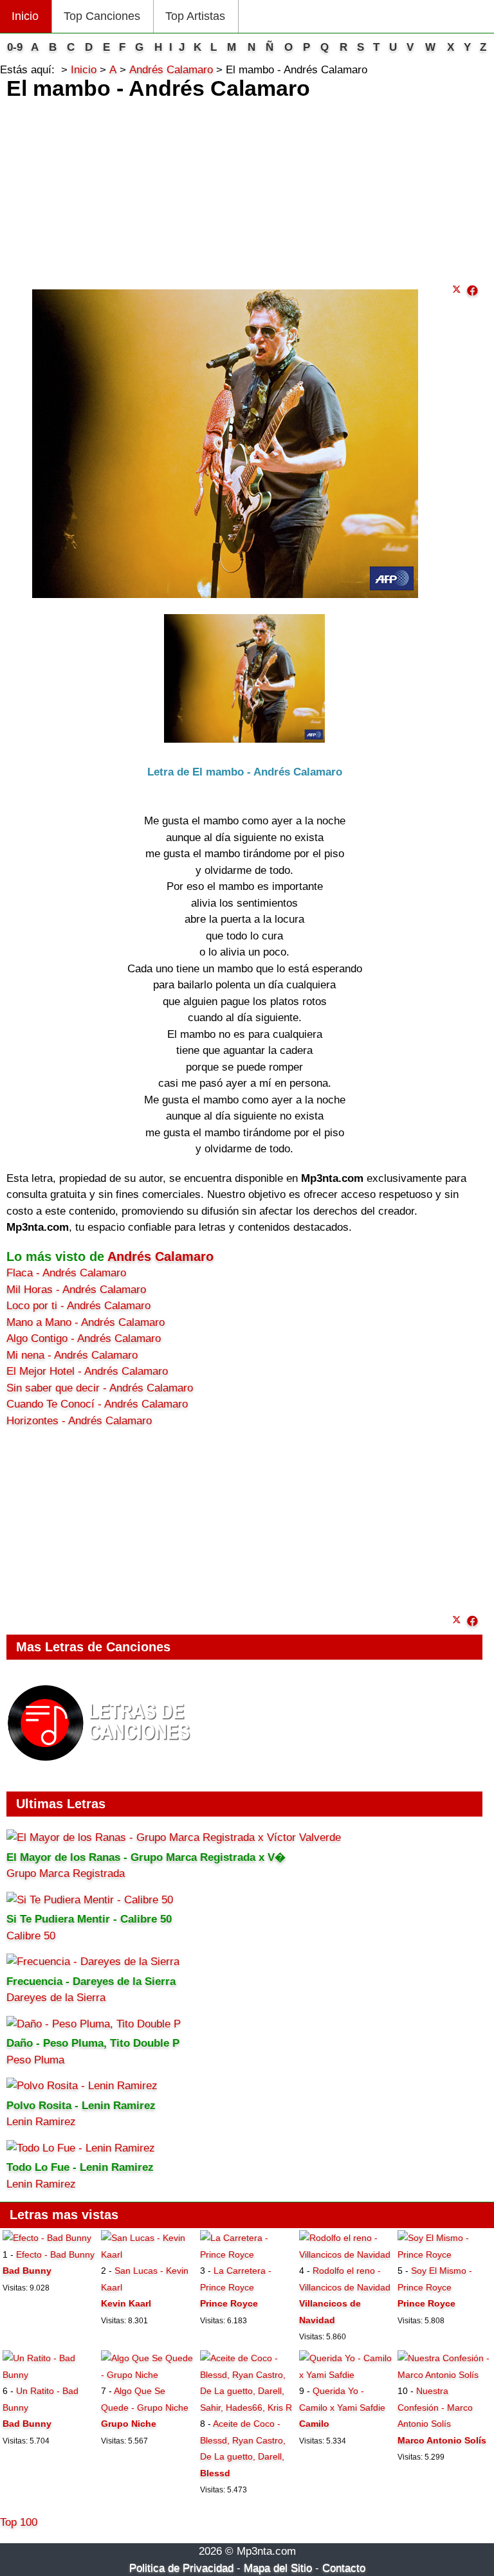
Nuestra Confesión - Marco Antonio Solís (435, 2407)
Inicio (25, 16)
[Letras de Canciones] (101, 1767)
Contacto (344, 2568)
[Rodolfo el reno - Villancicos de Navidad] (346, 2254)
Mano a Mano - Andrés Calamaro (86, 1322)
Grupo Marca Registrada (66, 1873)
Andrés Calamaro (160, 1256)
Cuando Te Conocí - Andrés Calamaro (97, 1404)
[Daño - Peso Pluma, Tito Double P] (94, 2024)
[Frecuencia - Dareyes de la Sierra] (93, 1962)
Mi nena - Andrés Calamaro (72, 1355)
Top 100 (19, 2522)
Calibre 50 (31, 1936)
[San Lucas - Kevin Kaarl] (148, 2254)
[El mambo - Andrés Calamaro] (472, 291)
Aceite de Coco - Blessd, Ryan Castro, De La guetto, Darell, (243, 2440)
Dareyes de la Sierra (56, 1998)
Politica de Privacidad (181, 2568)
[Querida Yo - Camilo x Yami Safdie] (346, 2375)
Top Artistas (195, 16)
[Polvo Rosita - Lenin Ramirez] (82, 2086)
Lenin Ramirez (41, 2122)
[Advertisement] (244, 188)
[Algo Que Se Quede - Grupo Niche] (148, 2375)
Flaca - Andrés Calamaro (66, 1273)
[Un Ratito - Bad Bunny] (50, 2375)
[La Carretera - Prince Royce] (247, 2254)
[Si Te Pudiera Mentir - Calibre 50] (90, 1900)
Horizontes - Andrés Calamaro (79, 1421)
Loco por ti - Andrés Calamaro (78, 1306)
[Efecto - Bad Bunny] (47, 2238)
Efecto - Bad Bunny (55, 2254)
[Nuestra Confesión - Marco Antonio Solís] (444, 2375)
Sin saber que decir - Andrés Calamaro (100, 1388)
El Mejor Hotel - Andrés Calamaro (87, 1371)
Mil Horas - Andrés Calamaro (76, 1290)
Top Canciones (102, 16)
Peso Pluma (35, 2060)
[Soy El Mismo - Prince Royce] (444, 2254)
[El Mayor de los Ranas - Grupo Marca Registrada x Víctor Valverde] (174, 1837)
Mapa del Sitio (278, 2568)
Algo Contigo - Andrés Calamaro (84, 1338)
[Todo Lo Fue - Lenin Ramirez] (81, 2148)
